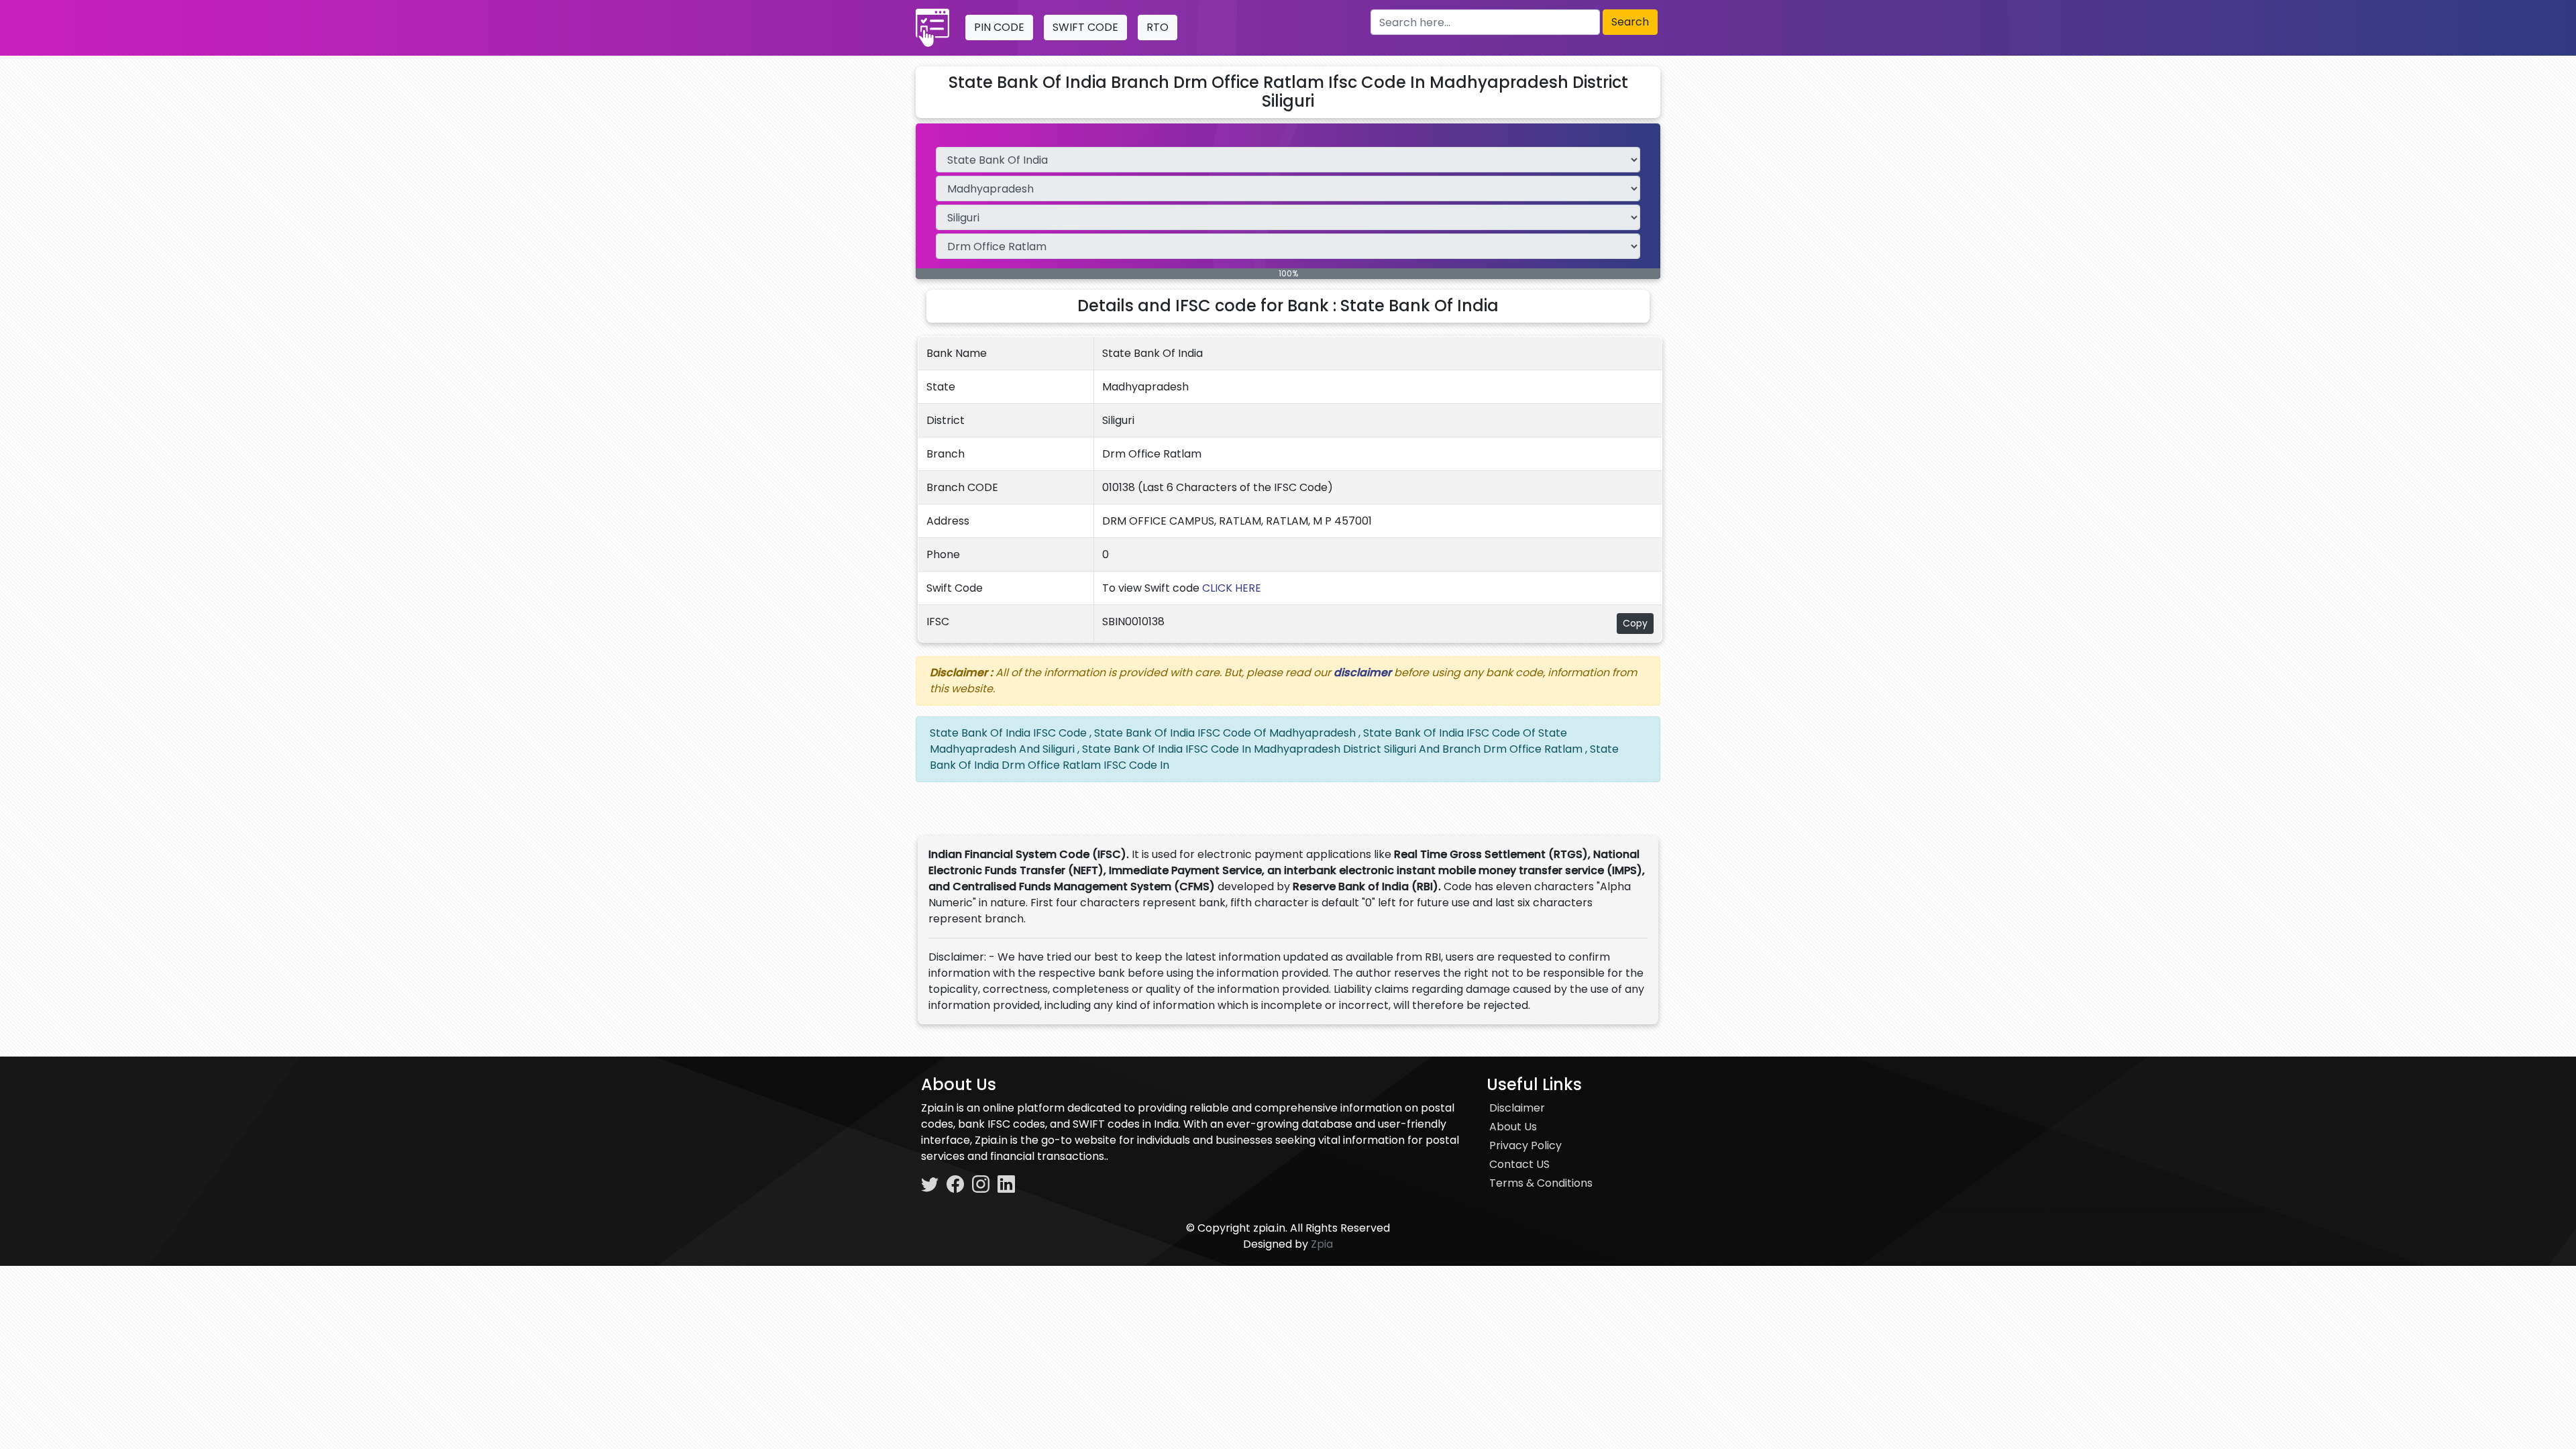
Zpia (1322, 1244)
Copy (1635, 623)
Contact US (1519, 1164)
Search (1630, 22)
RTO (1158, 27)
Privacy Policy (1525, 1145)
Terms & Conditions (1541, 1183)
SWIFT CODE (1085, 27)
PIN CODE (999, 27)
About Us (1513, 1127)
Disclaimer (1517, 1108)
